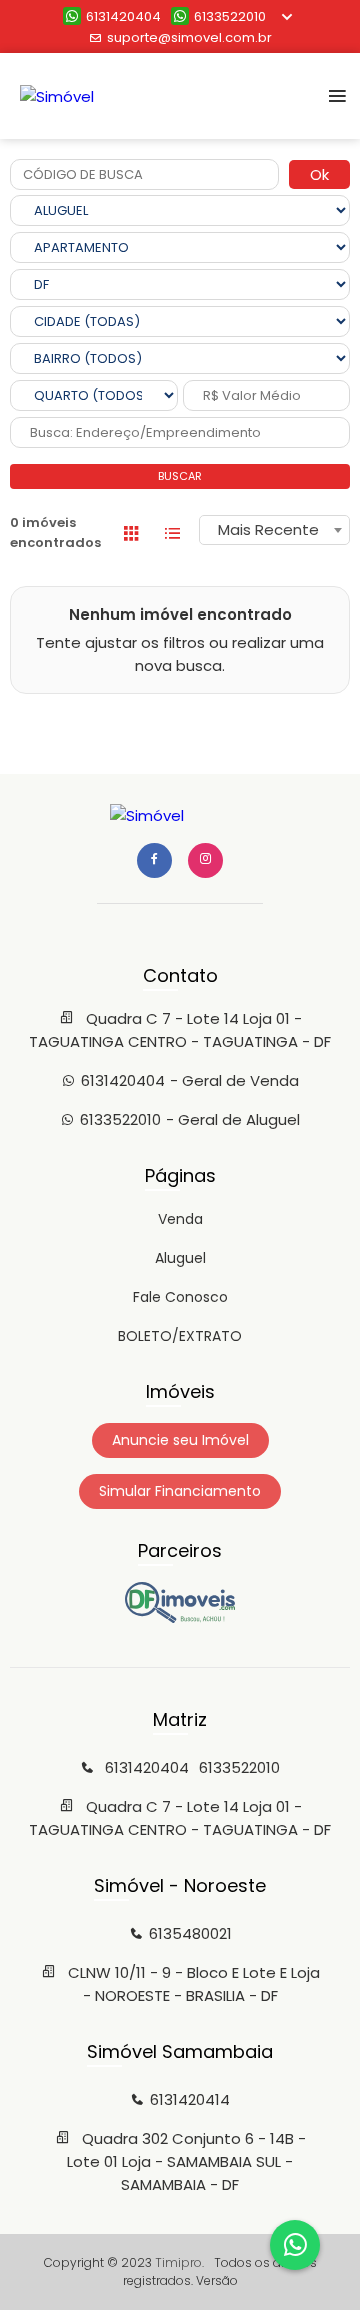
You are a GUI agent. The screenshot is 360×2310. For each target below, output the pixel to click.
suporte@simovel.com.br (189, 37)
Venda (180, 1219)
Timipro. (179, 2262)
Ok (319, 174)
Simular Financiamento (180, 1491)
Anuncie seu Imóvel (180, 1440)
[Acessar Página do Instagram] (205, 860)
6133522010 (230, 16)
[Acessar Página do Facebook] (154, 860)
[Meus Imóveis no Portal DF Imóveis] (180, 1618)
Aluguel (180, 1258)
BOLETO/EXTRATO (180, 1336)
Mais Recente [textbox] (268, 529)
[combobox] (274, 530)
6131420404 (123, 16)
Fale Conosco (180, 1297)
